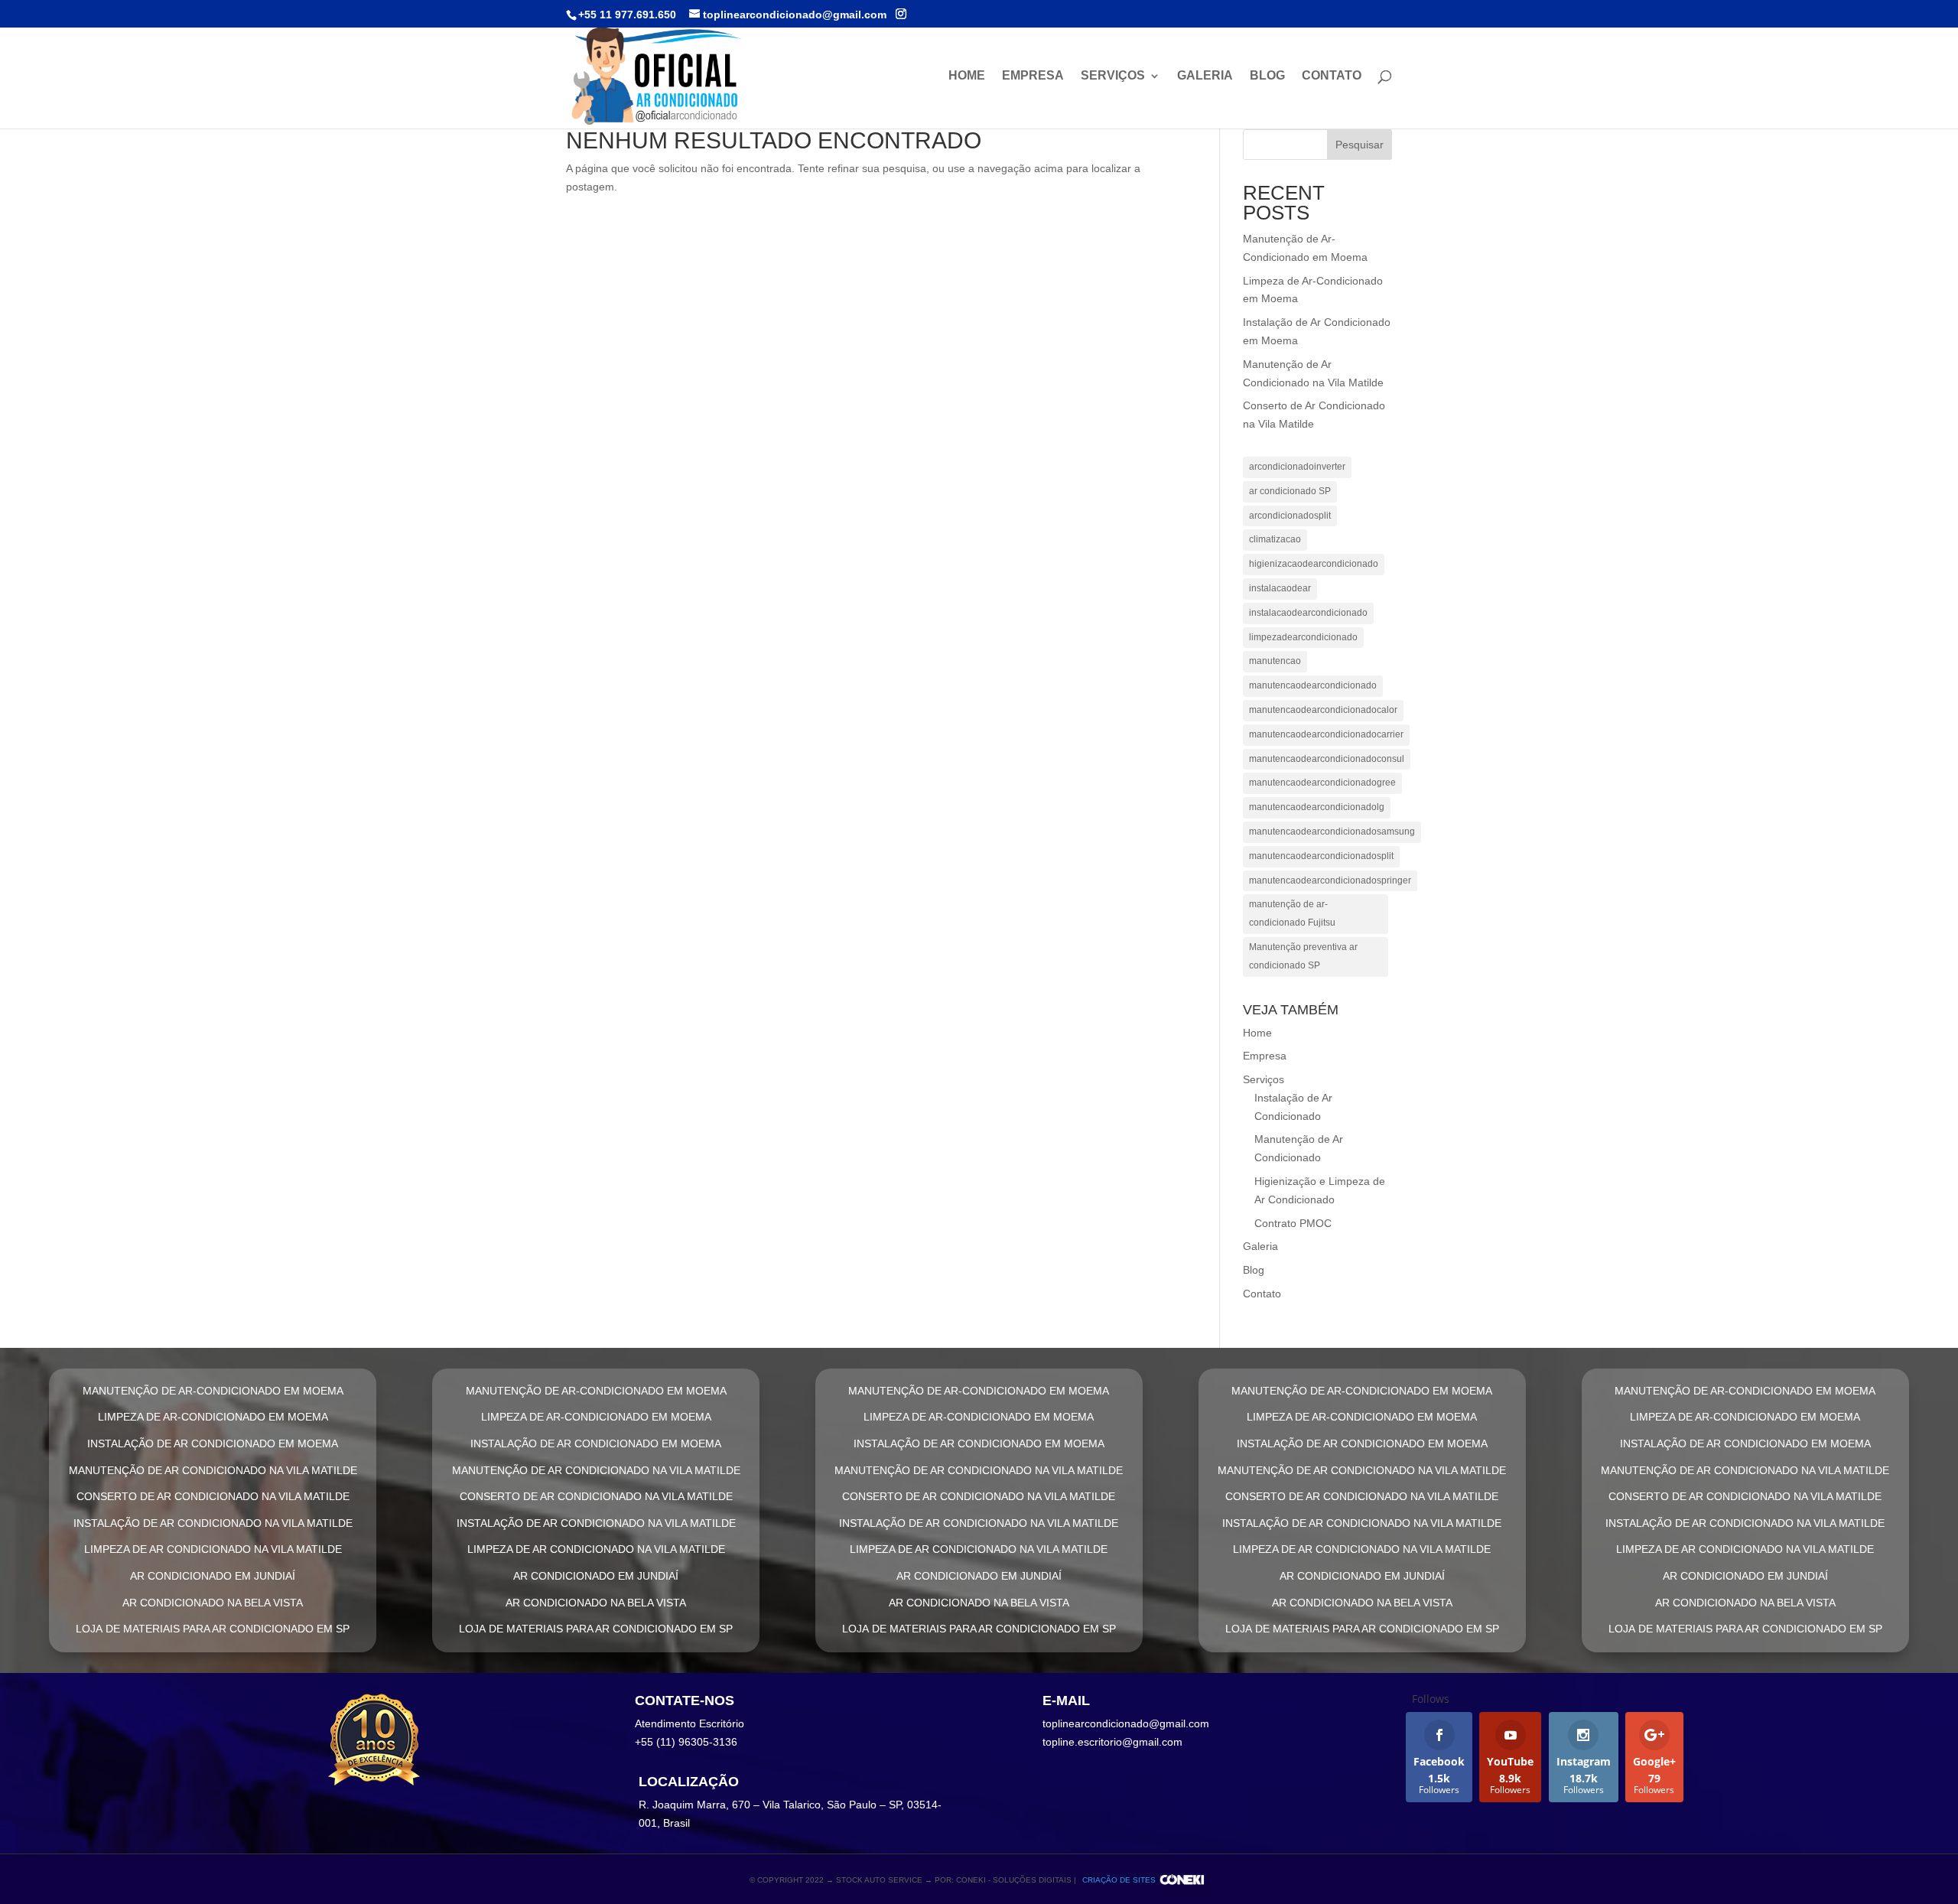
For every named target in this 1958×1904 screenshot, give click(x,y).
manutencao (1275, 661)
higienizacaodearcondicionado (1314, 564)
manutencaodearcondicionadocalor (1323, 710)
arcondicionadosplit (1290, 516)
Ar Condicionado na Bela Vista (213, 1603)
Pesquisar (1360, 145)
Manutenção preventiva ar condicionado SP (1303, 956)
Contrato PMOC (1293, 1223)
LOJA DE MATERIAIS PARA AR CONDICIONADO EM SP (213, 1629)
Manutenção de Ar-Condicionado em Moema (213, 1391)
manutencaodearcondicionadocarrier (1326, 734)
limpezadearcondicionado (1303, 637)
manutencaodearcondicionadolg (1317, 807)
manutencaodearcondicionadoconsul (1327, 759)
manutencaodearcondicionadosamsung (1332, 832)
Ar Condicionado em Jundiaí (213, 1576)
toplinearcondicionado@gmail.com (1126, 1723)
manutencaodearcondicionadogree (1322, 783)
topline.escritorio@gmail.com (1112, 1742)
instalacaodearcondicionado (1308, 613)
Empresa (1033, 76)
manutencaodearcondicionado (1313, 685)
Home (967, 76)
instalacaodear (1280, 588)
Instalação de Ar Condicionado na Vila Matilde (213, 1523)
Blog (1267, 76)
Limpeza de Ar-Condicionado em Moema (213, 1417)
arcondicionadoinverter (1297, 467)
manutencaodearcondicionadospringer (1330, 880)
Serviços (1113, 76)
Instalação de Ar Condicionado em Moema (213, 1443)
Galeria (1205, 76)
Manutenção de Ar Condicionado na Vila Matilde (213, 1470)
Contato (1332, 76)
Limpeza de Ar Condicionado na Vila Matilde (213, 1549)
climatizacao (1275, 539)
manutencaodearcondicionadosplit (1321, 856)
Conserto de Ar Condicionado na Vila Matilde (213, 1496)
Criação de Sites (1119, 1880)
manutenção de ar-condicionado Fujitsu (1292, 913)
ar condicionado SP (1290, 491)
